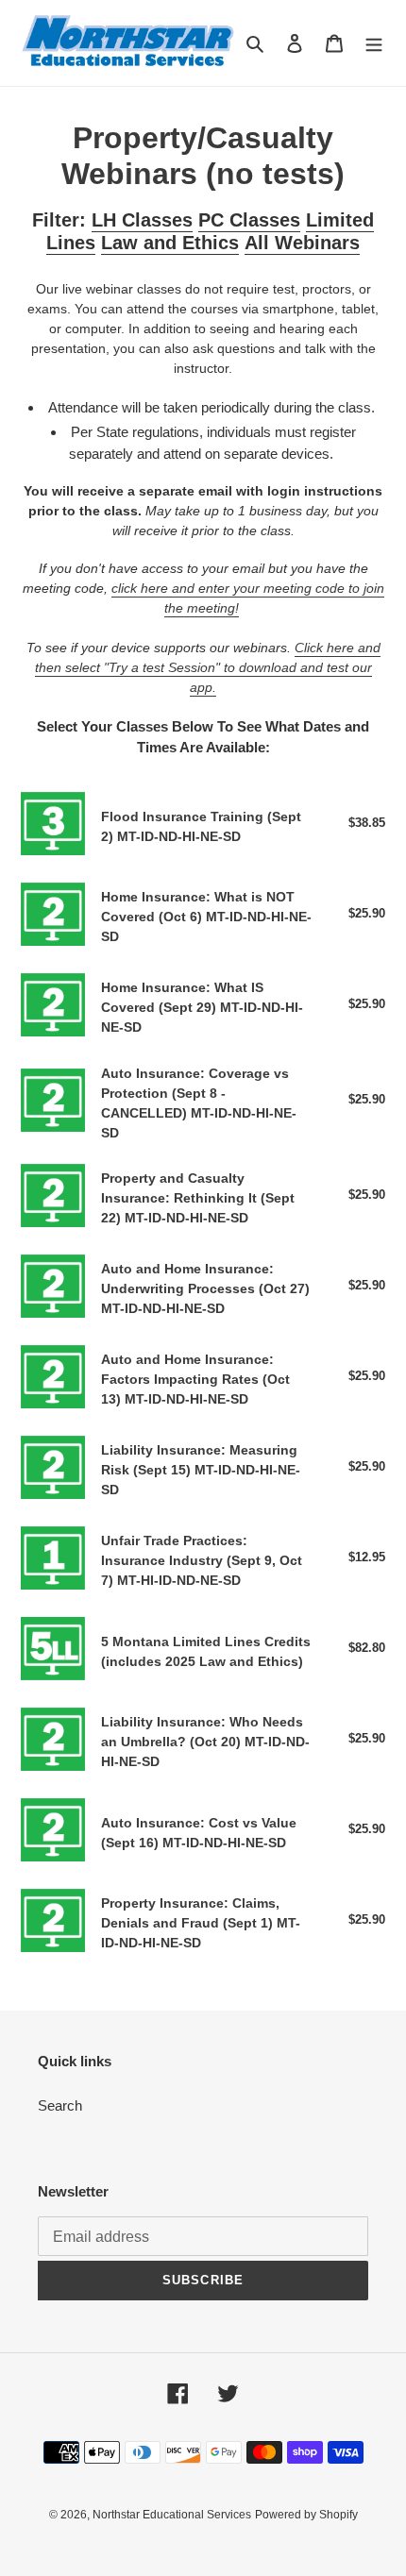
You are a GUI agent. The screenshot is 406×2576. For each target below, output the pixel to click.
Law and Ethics (170, 243)
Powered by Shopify (306, 2515)
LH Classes (142, 220)
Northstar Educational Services (172, 2515)
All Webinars (302, 243)
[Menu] (374, 43)
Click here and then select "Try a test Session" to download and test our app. (208, 667)
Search (60, 2105)
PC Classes (249, 220)
